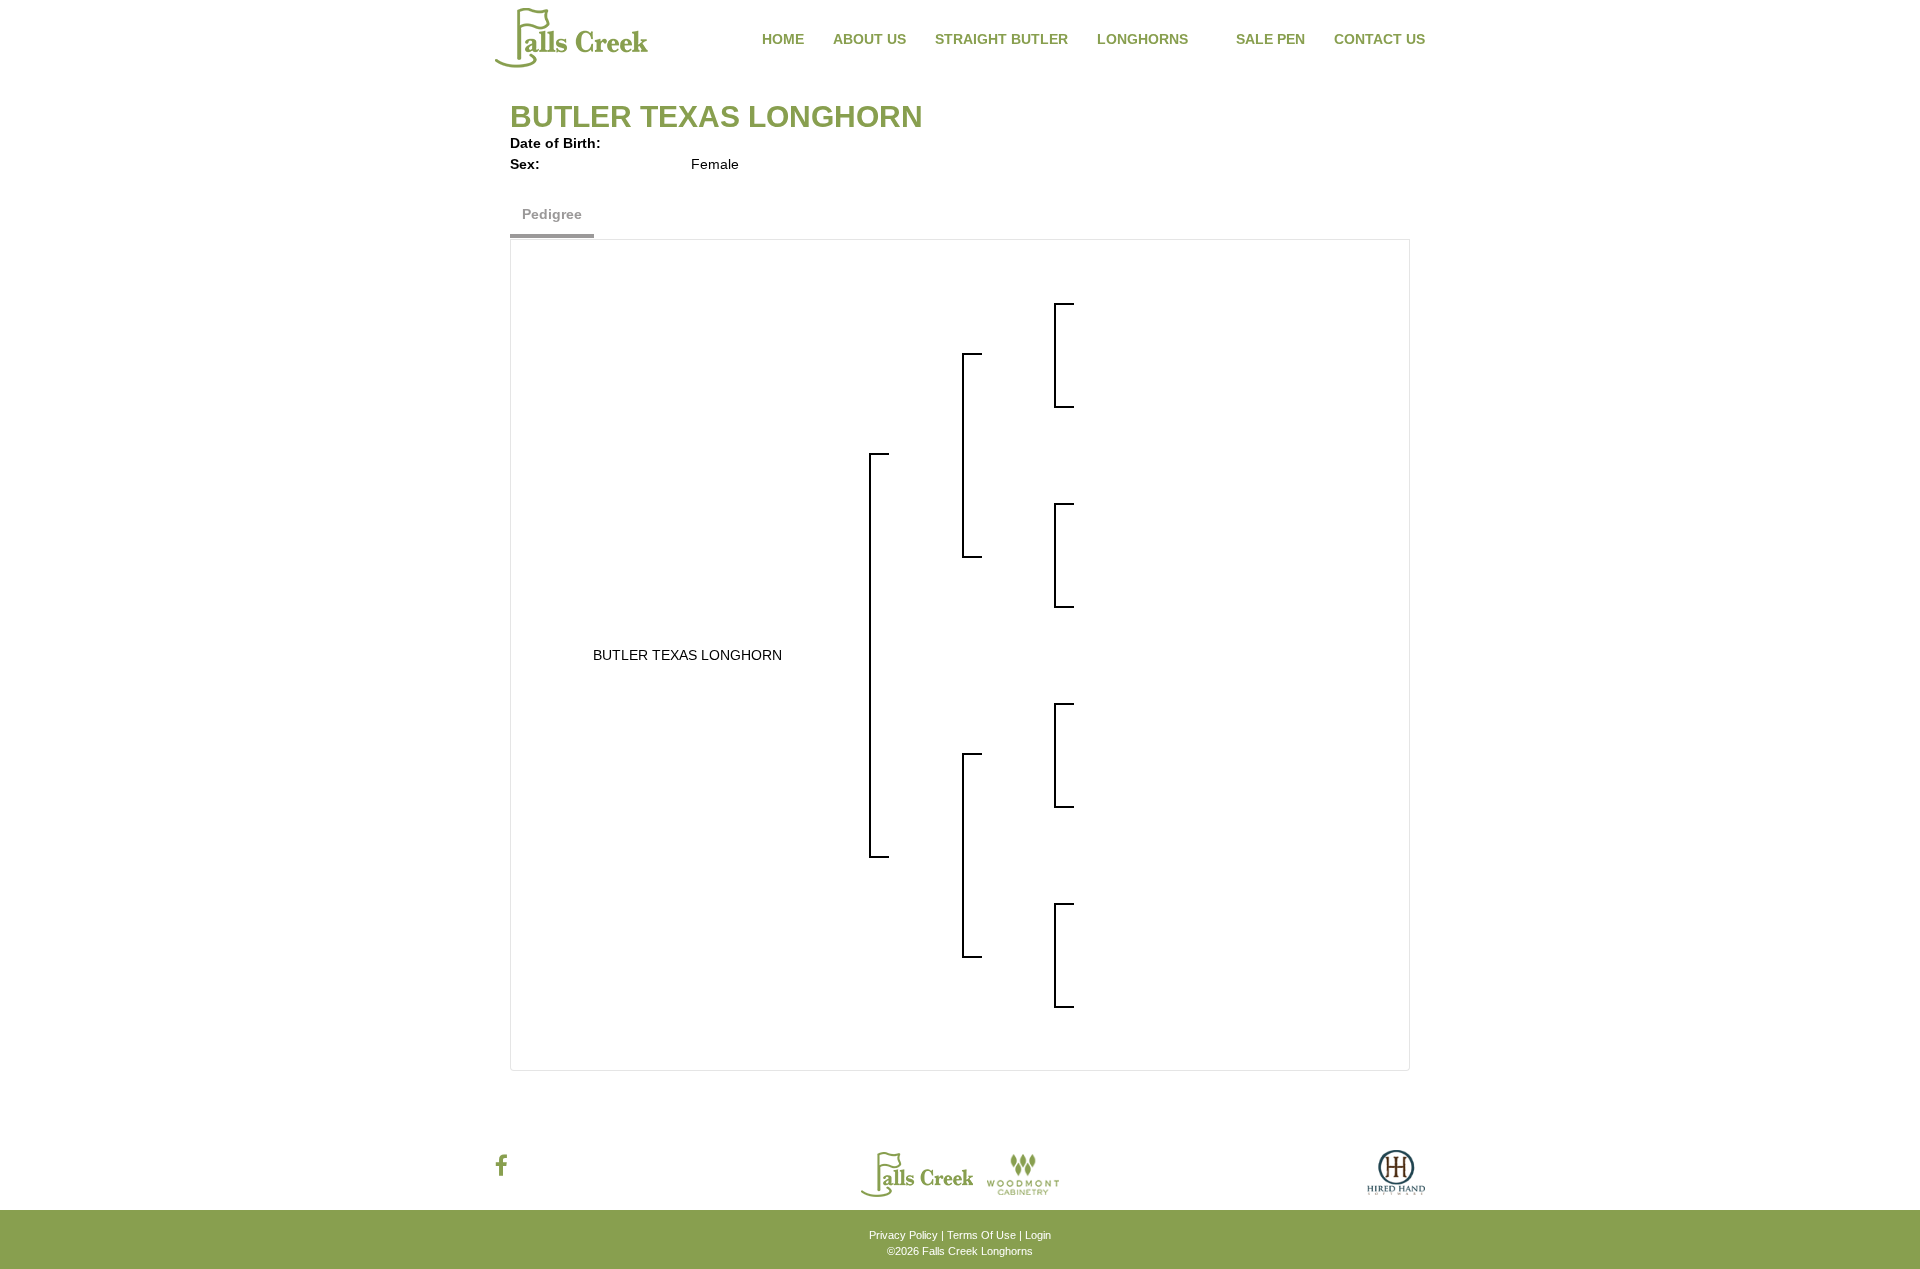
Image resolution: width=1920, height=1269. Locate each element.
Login (1038, 1235)
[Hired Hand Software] (1396, 1180)
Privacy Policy (903, 1235)
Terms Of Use (981, 1235)
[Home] (919, 1173)
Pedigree (552, 214)
